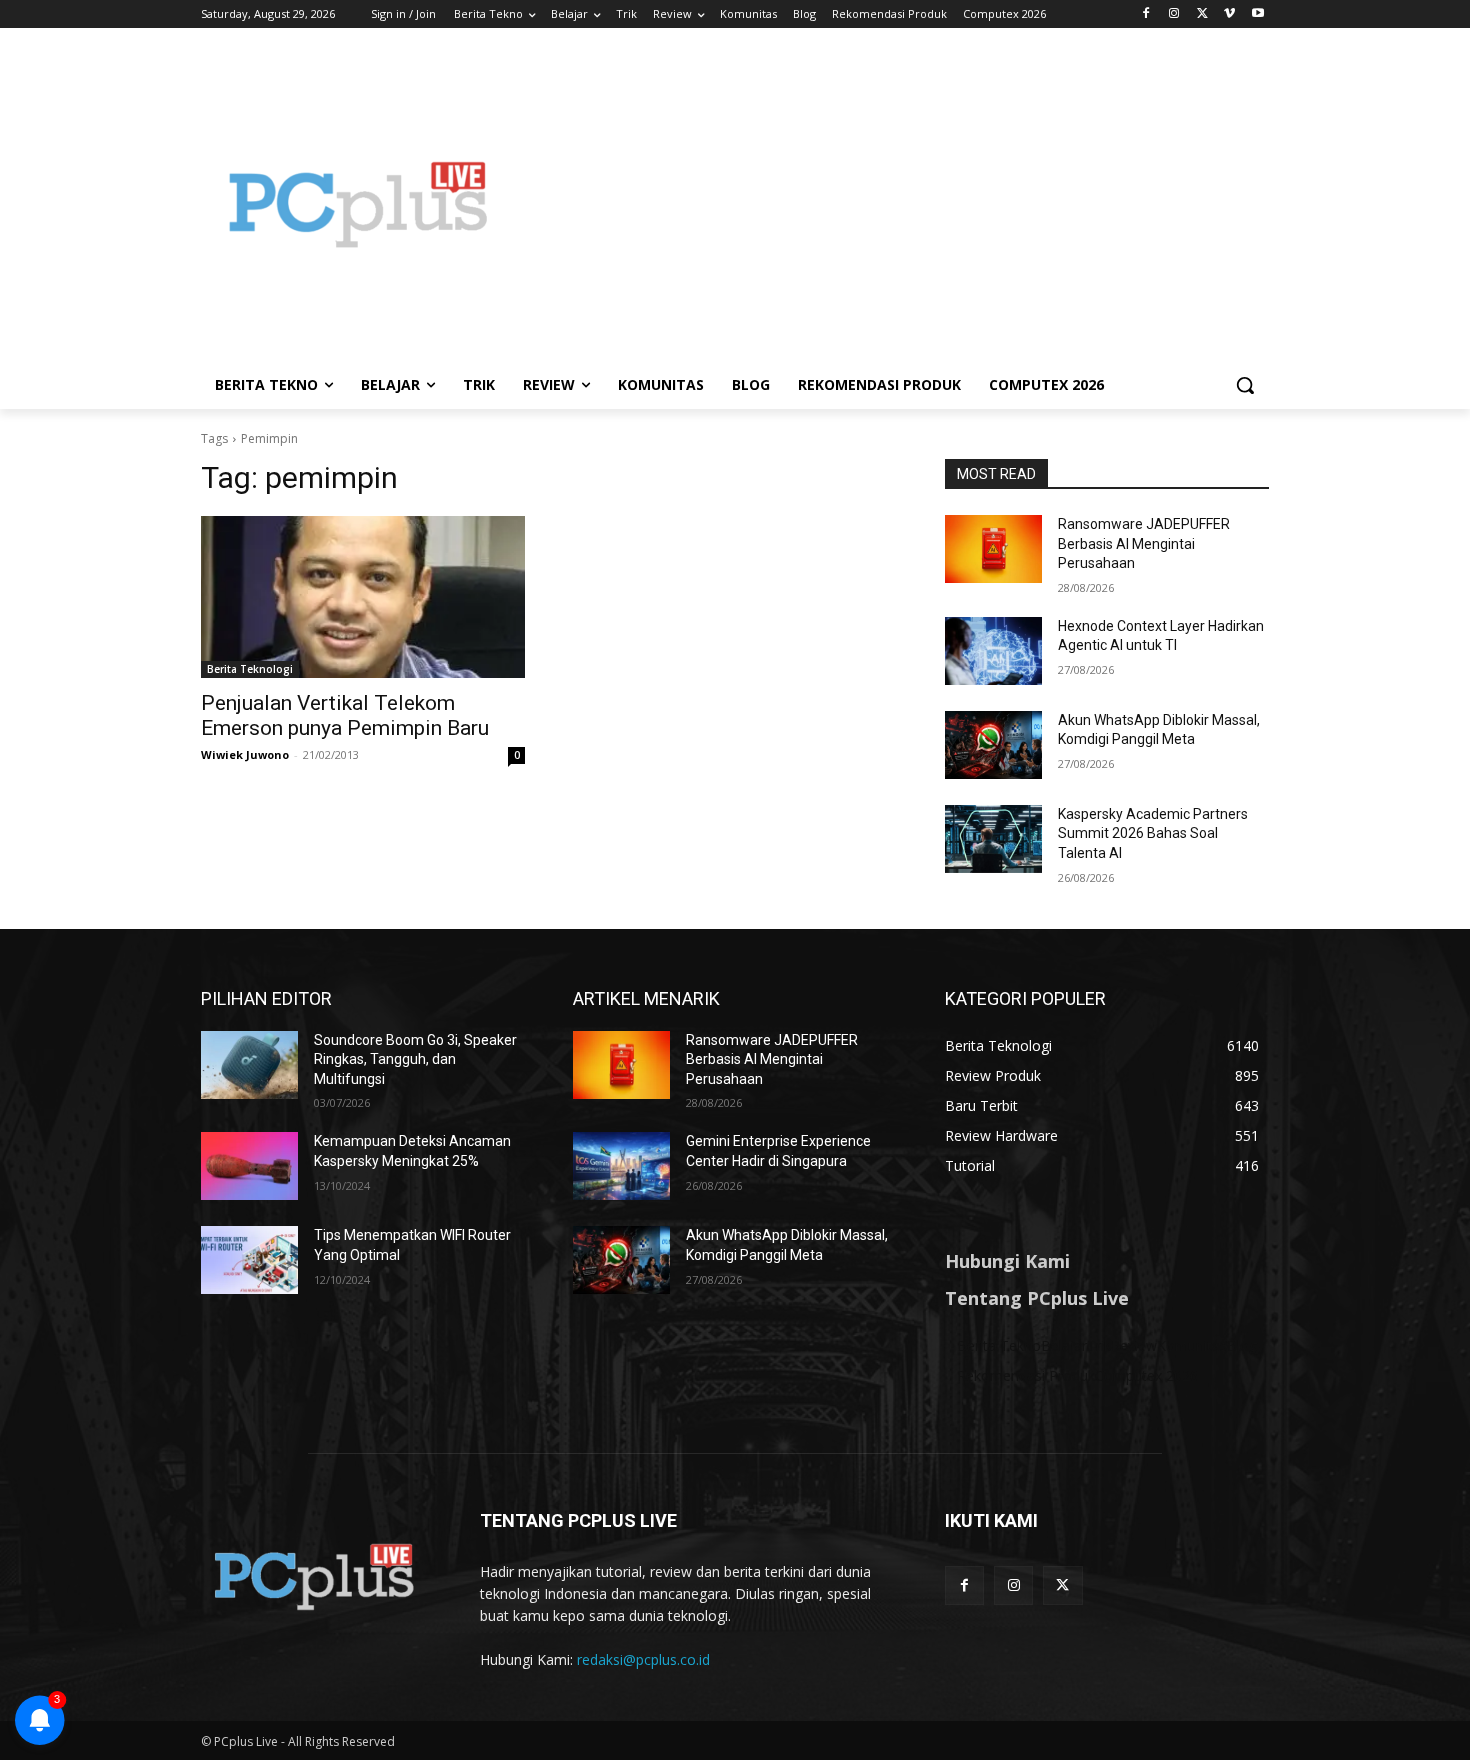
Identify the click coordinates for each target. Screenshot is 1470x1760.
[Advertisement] (895, 204)
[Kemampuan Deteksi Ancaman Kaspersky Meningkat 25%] (249, 1166)
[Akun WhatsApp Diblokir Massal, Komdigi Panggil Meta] (993, 745)
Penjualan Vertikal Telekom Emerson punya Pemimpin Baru (345, 715)
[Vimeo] (1229, 14)
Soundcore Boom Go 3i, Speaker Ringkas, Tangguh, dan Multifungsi (415, 1059)
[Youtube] (1257, 14)
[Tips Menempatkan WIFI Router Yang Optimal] (249, 1260)
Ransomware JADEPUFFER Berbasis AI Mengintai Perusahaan (1144, 543)
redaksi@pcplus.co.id (643, 1659)
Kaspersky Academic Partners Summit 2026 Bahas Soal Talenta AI (1153, 833)
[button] (1245, 385)
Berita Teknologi (250, 669)
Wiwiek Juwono (245, 754)
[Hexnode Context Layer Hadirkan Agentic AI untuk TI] (993, 651)
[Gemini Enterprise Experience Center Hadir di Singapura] (621, 1166)
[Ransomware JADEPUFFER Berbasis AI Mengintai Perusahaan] (993, 549)
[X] (1202, 14)
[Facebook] (1146, 14)
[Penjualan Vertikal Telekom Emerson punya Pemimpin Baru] (363, 597)
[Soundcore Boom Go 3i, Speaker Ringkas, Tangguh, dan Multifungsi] (249, 1065)
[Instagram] (1174, 14)
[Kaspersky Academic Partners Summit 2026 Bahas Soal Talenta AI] (993, 839)
